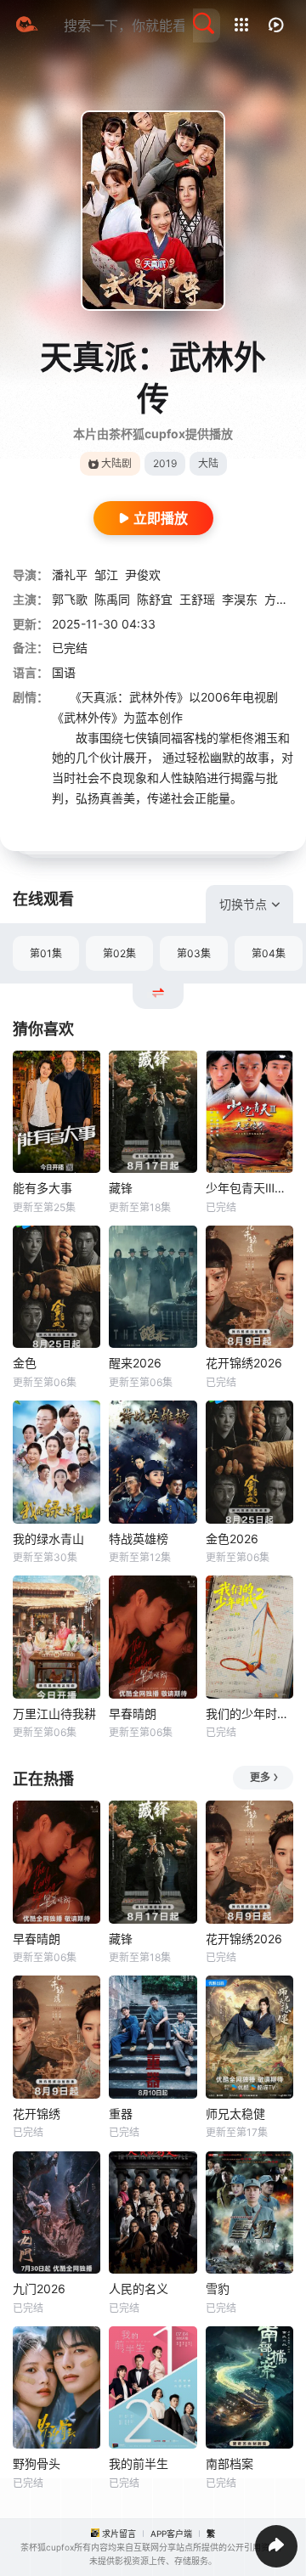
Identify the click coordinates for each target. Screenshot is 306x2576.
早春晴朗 (133, 1714)
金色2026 (232, 1539)
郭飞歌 (70, 599)
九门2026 (39, 2289)
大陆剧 (116, 463)
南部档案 (229, 2463)
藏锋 (121, 1188)
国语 (64, 672)
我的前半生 (139, 2463)
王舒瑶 (197, 599)
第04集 (269, 953)
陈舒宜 (155, 599)
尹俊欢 (143, 575)
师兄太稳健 (235, 2114)
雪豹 (218, 2289)
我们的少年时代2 (249, 1714)
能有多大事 (42, 1188)
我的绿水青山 (48, 1539)
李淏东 (240, 599)
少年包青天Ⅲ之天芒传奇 (249, 1188)
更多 (260, 1777)
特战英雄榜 (139, 1539)
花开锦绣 (37, 2114)
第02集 (119, 953)
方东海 (282, 599)
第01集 (46, 953)
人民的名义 (139, 2289)
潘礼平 (70, 575)
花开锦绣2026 (244, 1363)
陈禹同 (112, 599)
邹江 (106, 575)
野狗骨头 (37, 2463)
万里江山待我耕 (54, 1714)
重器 (121, 2114)
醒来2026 (135, 1363)
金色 (25, 1363)
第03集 (194, 953)
